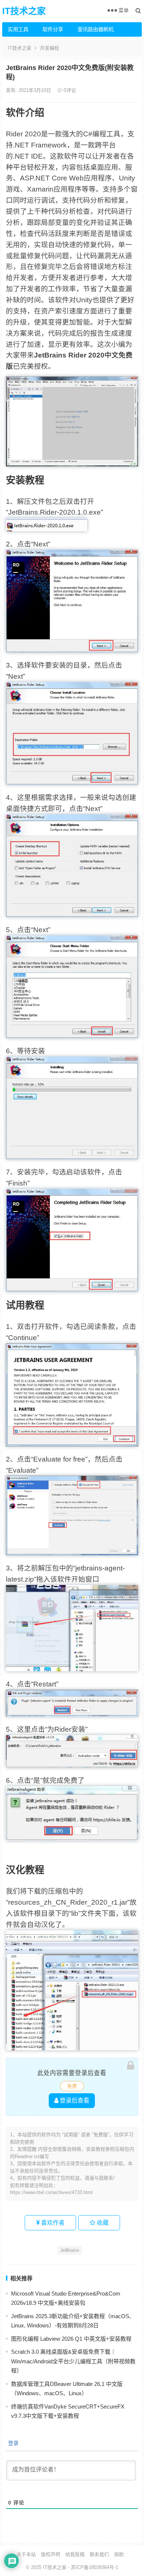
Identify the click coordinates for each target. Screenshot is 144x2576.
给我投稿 (75, 2554)
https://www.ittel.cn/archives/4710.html (51, 2192)
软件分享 (53, 29)
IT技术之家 (24, 11)
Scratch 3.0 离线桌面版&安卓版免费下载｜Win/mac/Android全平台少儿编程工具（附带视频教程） (73, 2361)
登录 (13, 2443)
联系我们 (99, 2554)
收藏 (102, 2223)
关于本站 (26, 2554)
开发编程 (49, 48)
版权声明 (51, 2554)
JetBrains (70, 2250)
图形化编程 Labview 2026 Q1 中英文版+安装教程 (71, 2339)
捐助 (119, 2554)
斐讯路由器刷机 (92, 29)
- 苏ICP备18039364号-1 (92, 2567)
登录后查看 (74, 2100)
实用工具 (18, 29)
